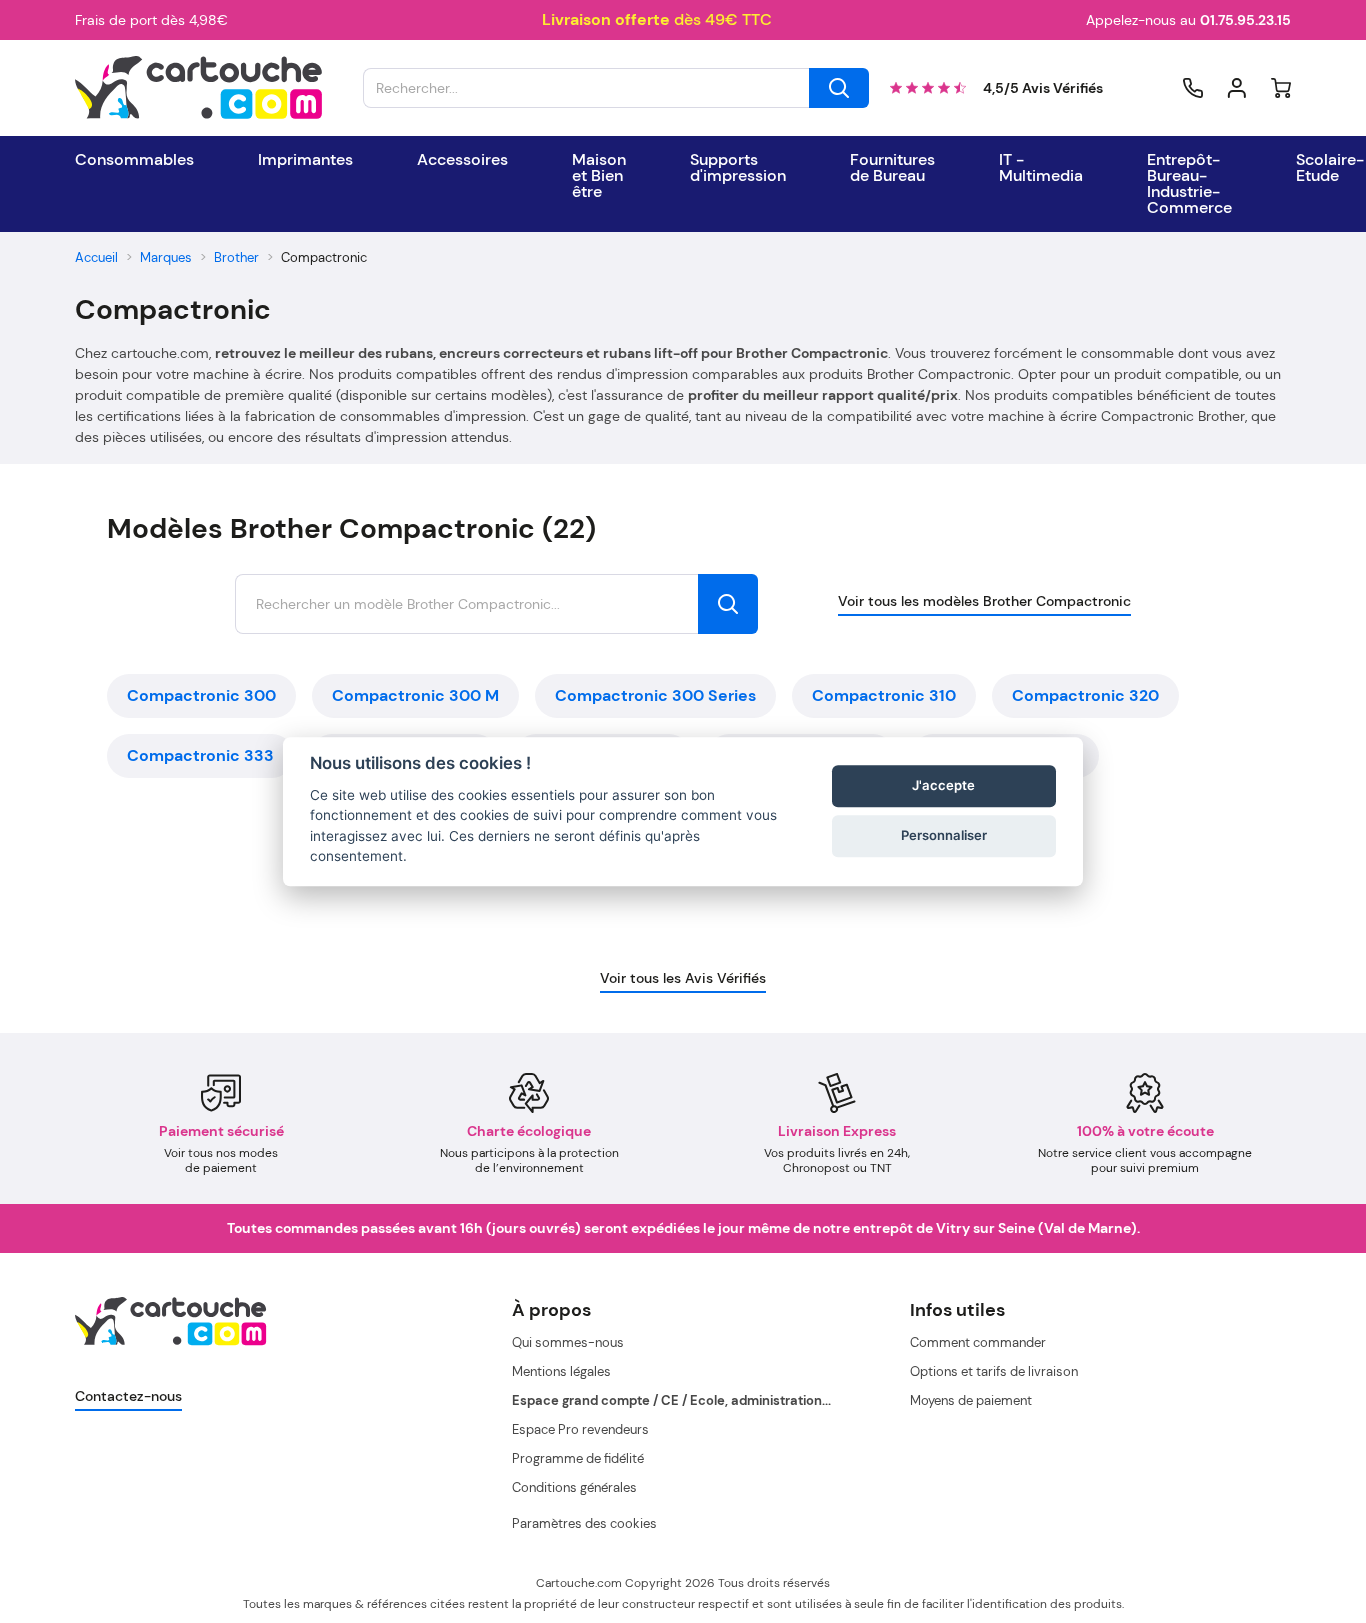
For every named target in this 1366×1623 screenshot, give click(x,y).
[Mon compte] (1237, 88)
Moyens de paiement (971, 1400)
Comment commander (978, 1342)
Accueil (96, 257)
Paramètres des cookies (584, 1523)
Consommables (134, 160)
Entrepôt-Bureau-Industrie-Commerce (1189, 184)
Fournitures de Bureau (892, 168)
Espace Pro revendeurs (580, 1429)
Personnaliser (944, 836)
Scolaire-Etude (1330, 168)
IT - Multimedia (1041, 168)
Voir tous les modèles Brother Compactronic (984, 601)
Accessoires (462, 160)
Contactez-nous (128, 1396)
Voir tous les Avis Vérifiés (683, 978)
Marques (166, 257)
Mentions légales (561, 1371)
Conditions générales (574, 1487)
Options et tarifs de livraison (994, 1371)
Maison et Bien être (599, 176)
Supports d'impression (738, 168)
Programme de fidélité (578, 1458)
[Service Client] (1193, 88)
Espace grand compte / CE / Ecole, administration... (671, 1400)
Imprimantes (305, 160)
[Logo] (199, 88)
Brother (236, 257)
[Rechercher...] (839, 88)
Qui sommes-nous (568, 1342)
